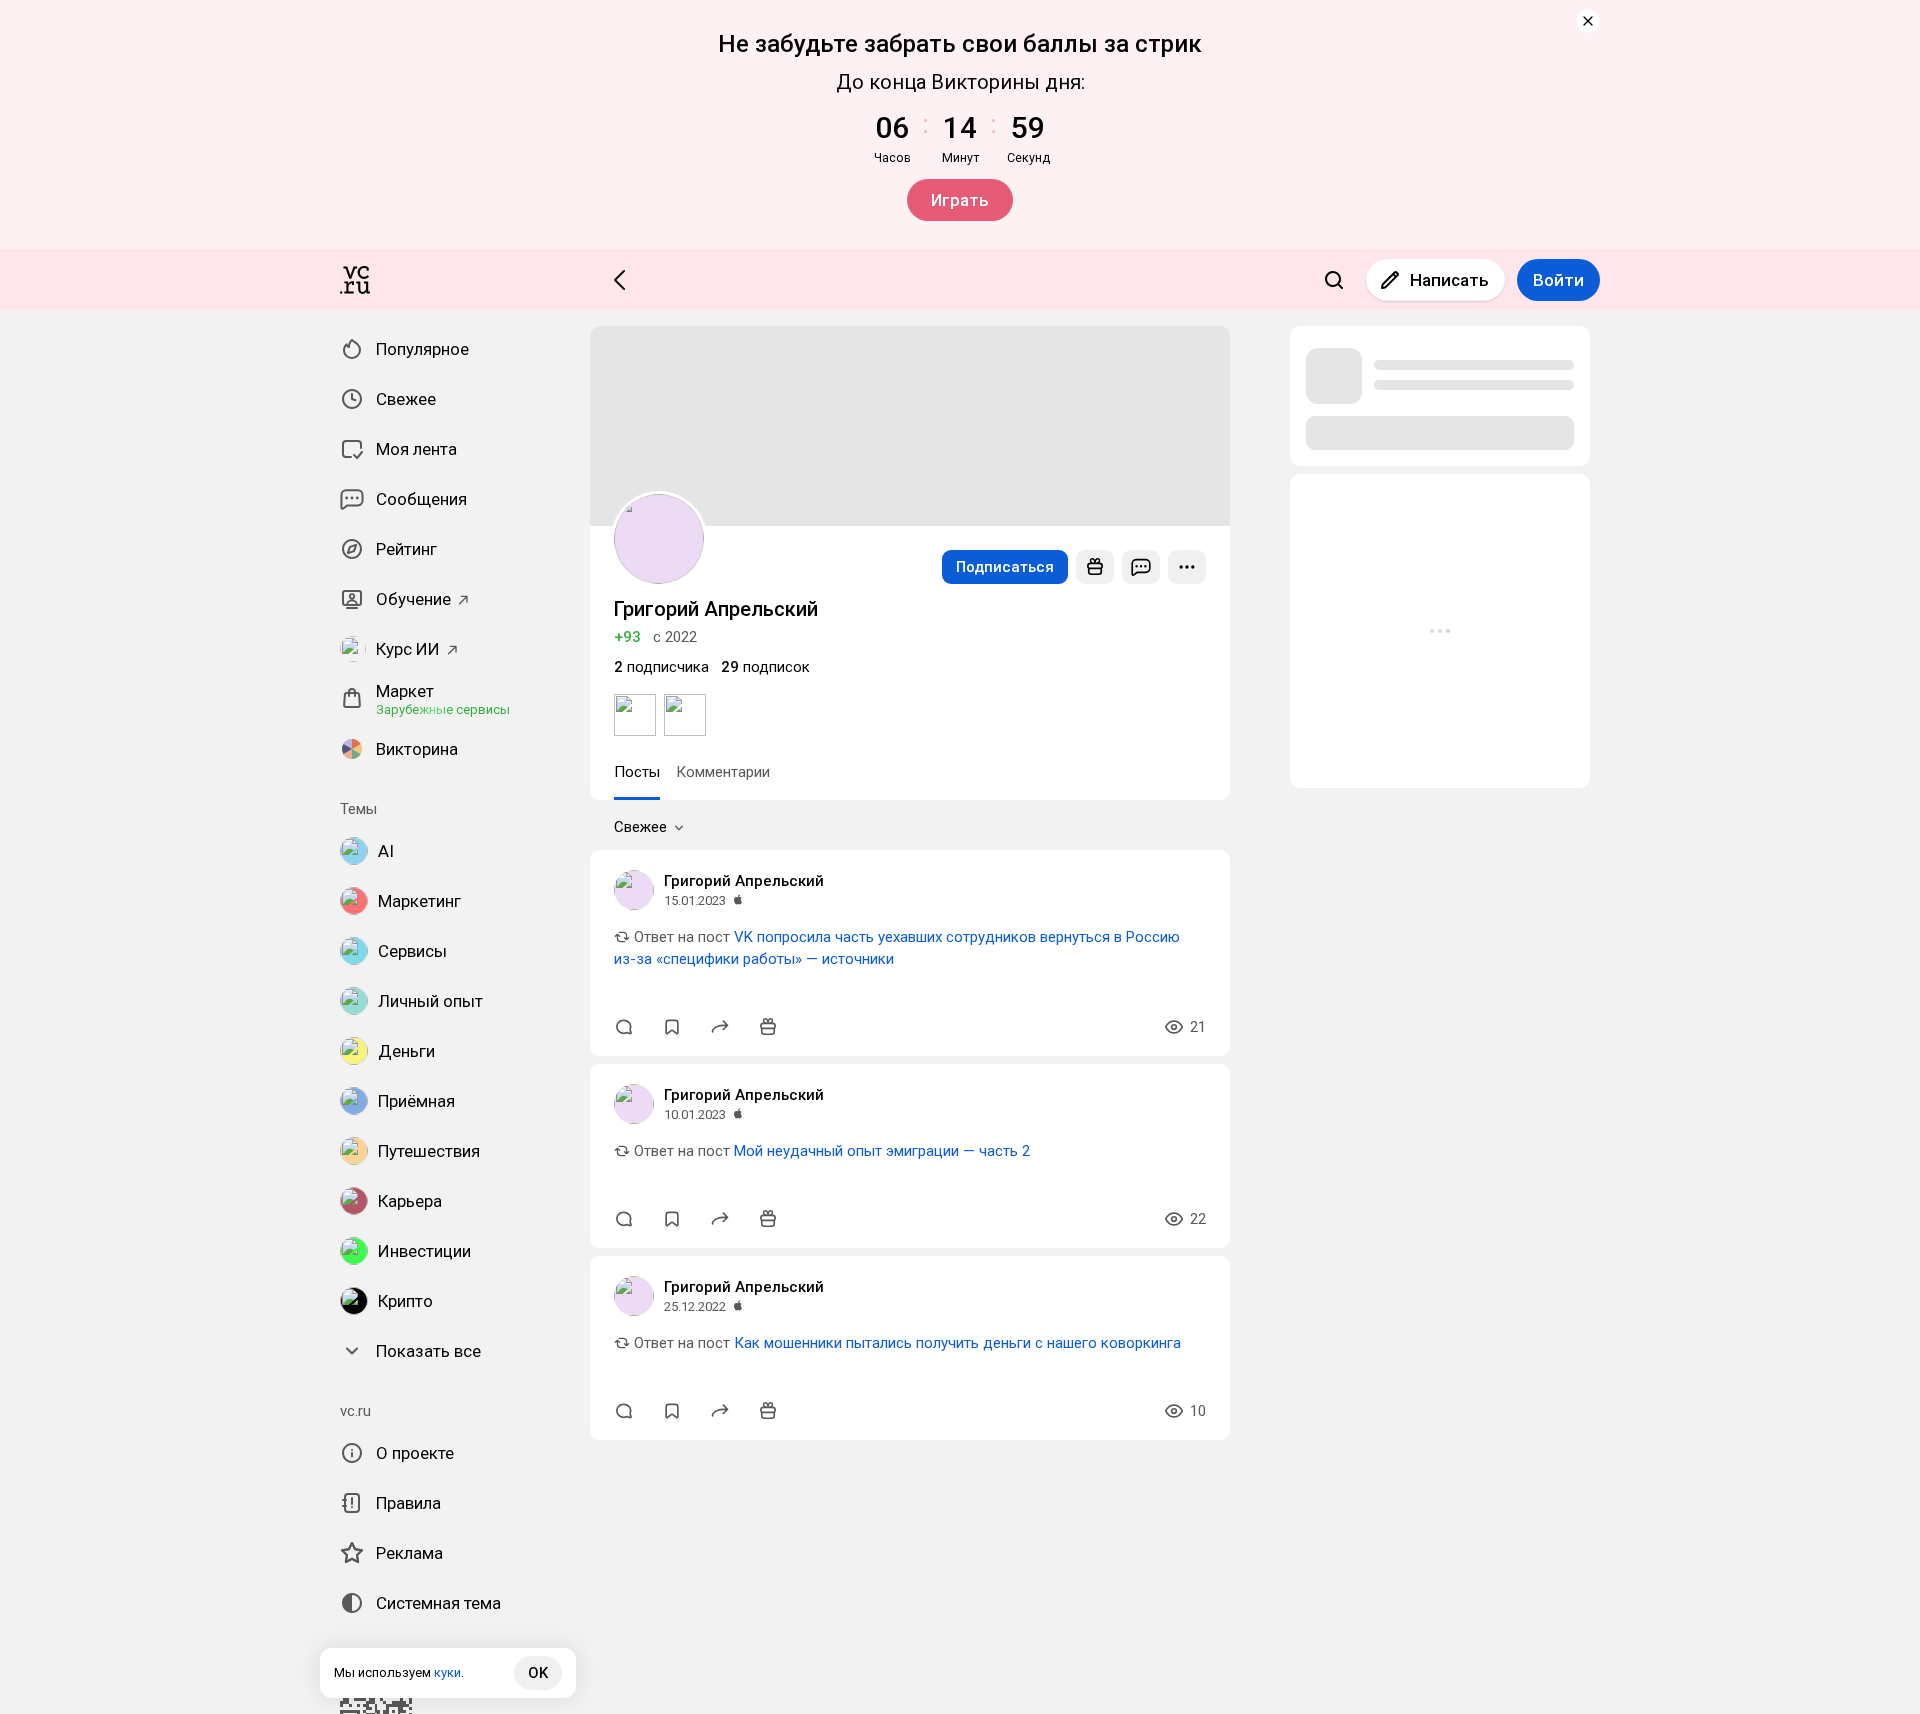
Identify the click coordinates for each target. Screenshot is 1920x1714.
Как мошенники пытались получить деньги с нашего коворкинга (957, 1343)
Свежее (640, 827)
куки (447, 1672)
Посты (637, 772)
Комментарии (723, 772)
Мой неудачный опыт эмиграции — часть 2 (882, 1151)
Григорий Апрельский (744, 881)
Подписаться (1005, 567)
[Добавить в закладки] (672, 1027)
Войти (1558, 280)
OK (538, 1673)
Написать (1449, 280)
